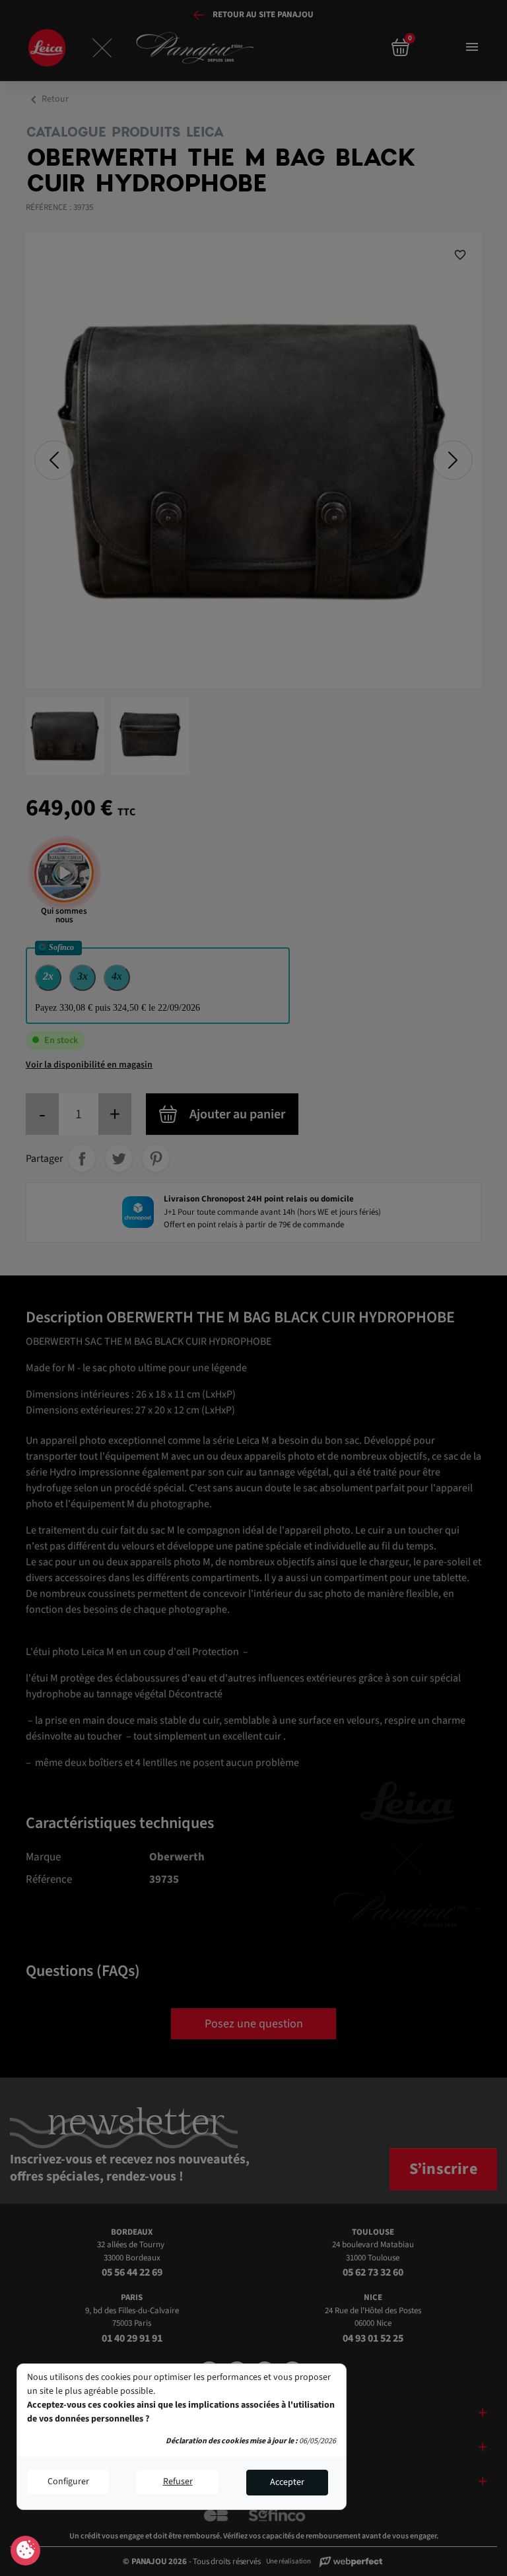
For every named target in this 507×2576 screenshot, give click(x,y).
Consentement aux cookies (25, 2551)
